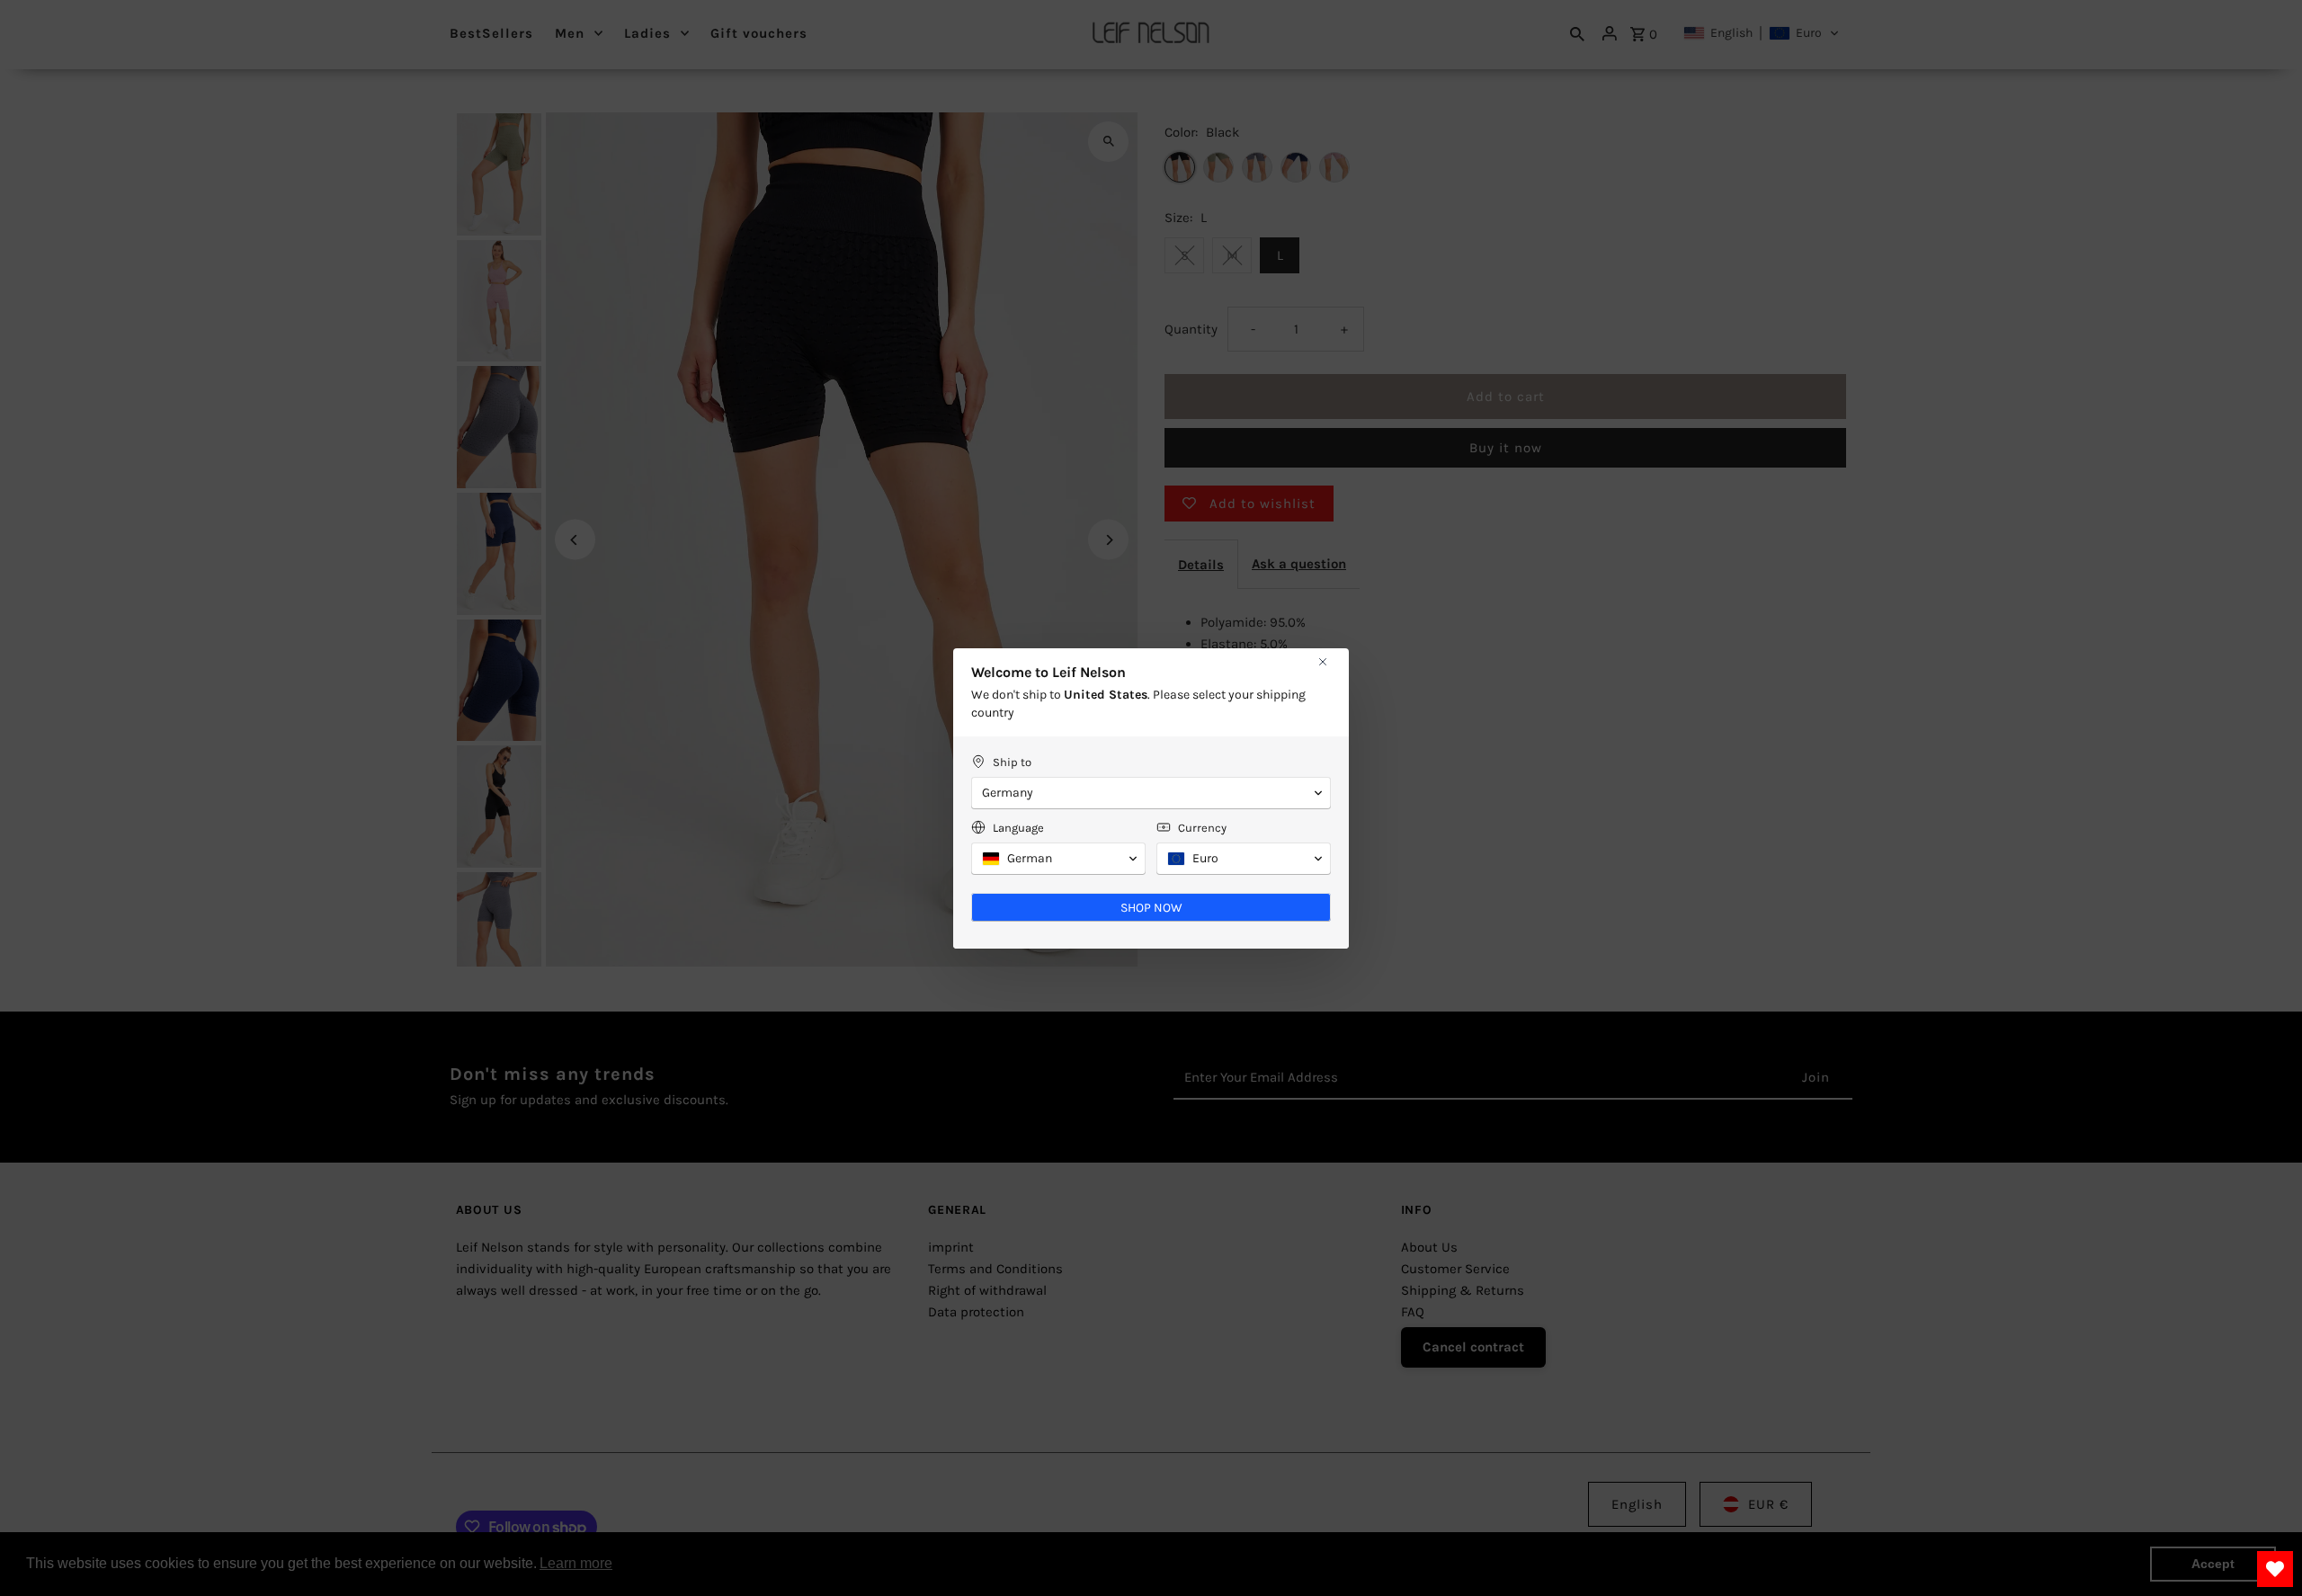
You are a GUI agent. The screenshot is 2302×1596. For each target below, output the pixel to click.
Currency (1202, 828)
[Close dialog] (1323, 662)
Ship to (1012, 762)
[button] (1151, 793)
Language (1018, 828)
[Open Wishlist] (2275, 1569)
